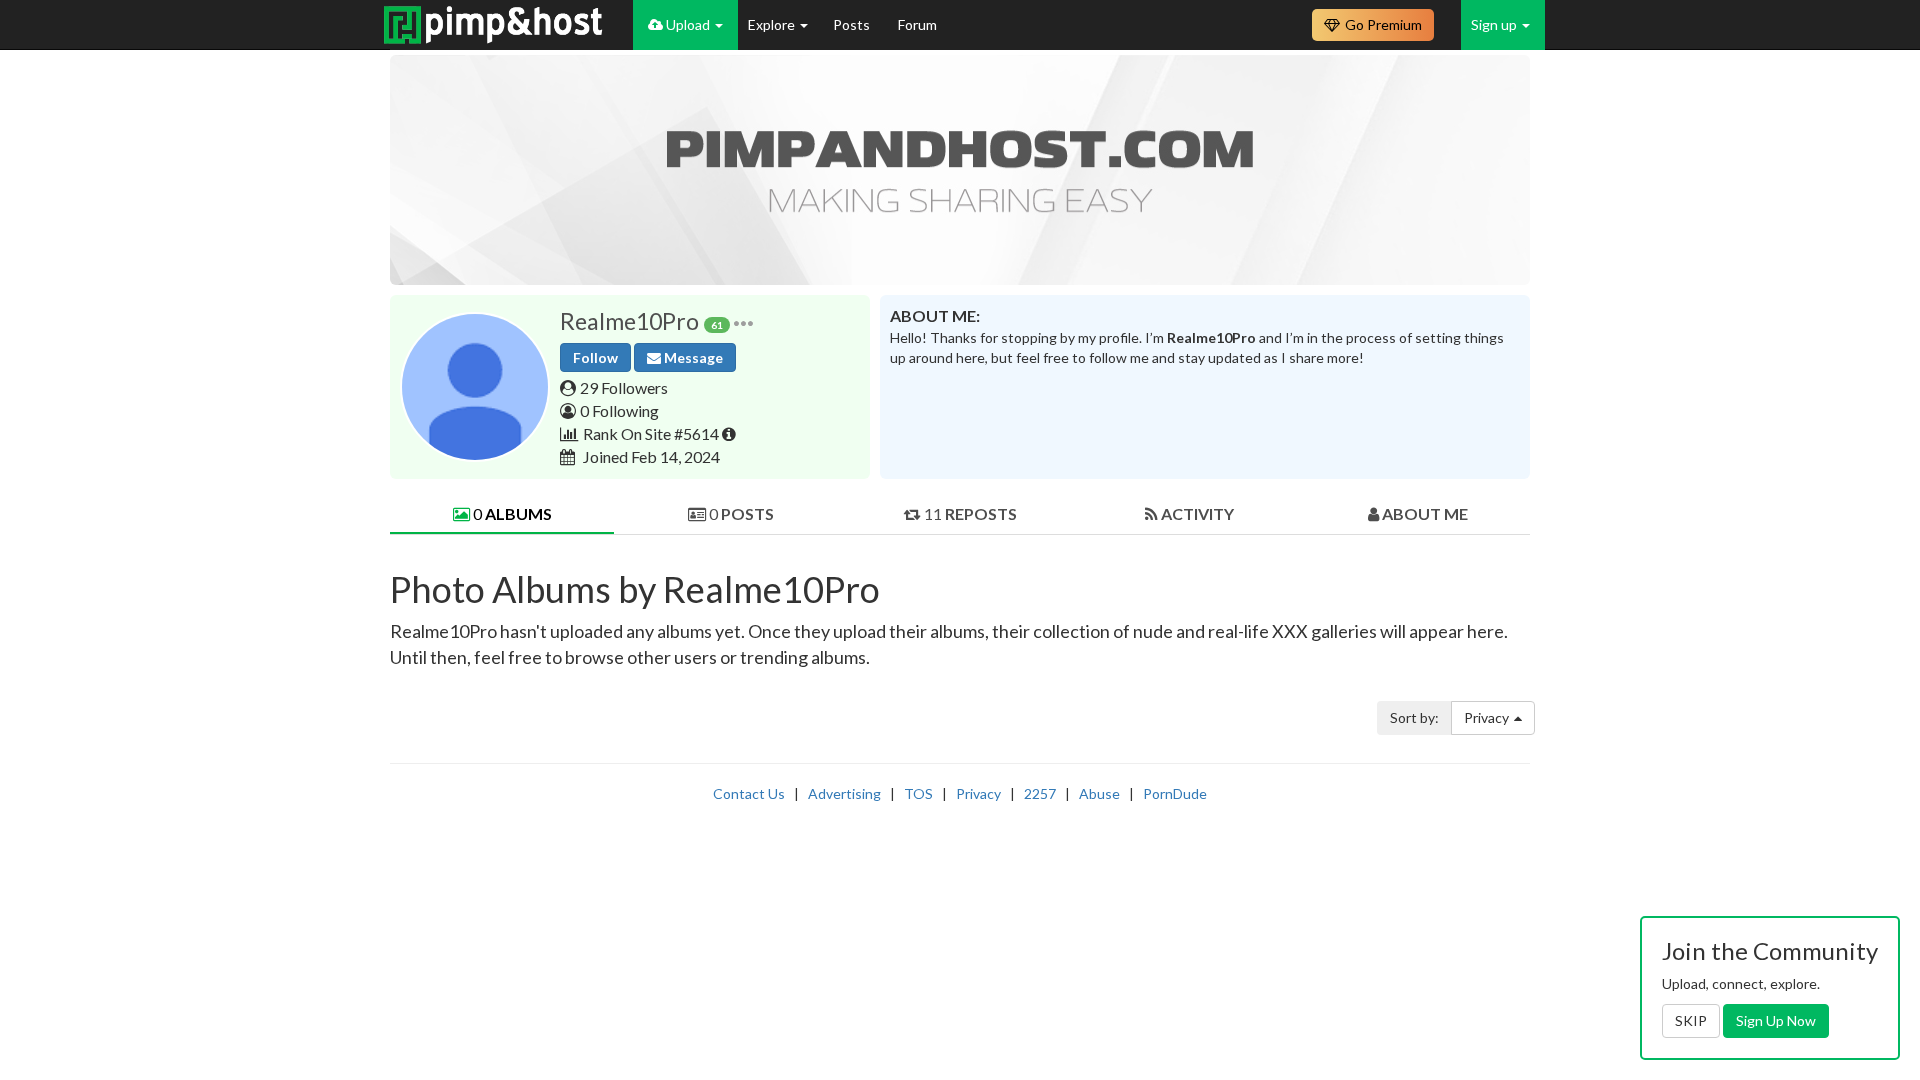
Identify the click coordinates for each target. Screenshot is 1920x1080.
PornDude (1175, 793)
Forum (917, 24)
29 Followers (624, 387)
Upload (688, 24)
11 (969, 513)
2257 (1040, 793)
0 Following (619, 410)
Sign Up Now (1776, 1020)
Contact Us (749, 793)
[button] (743, 321)
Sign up (1495, 24)
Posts (853, 24)
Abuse (1099, 793)
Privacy (1486, 717)
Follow (595, 357)
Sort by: (1414, 717)
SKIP (1691, 1020)
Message (692, 357)
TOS (918, 793)
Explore (773, 24)
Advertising (844, 793)
